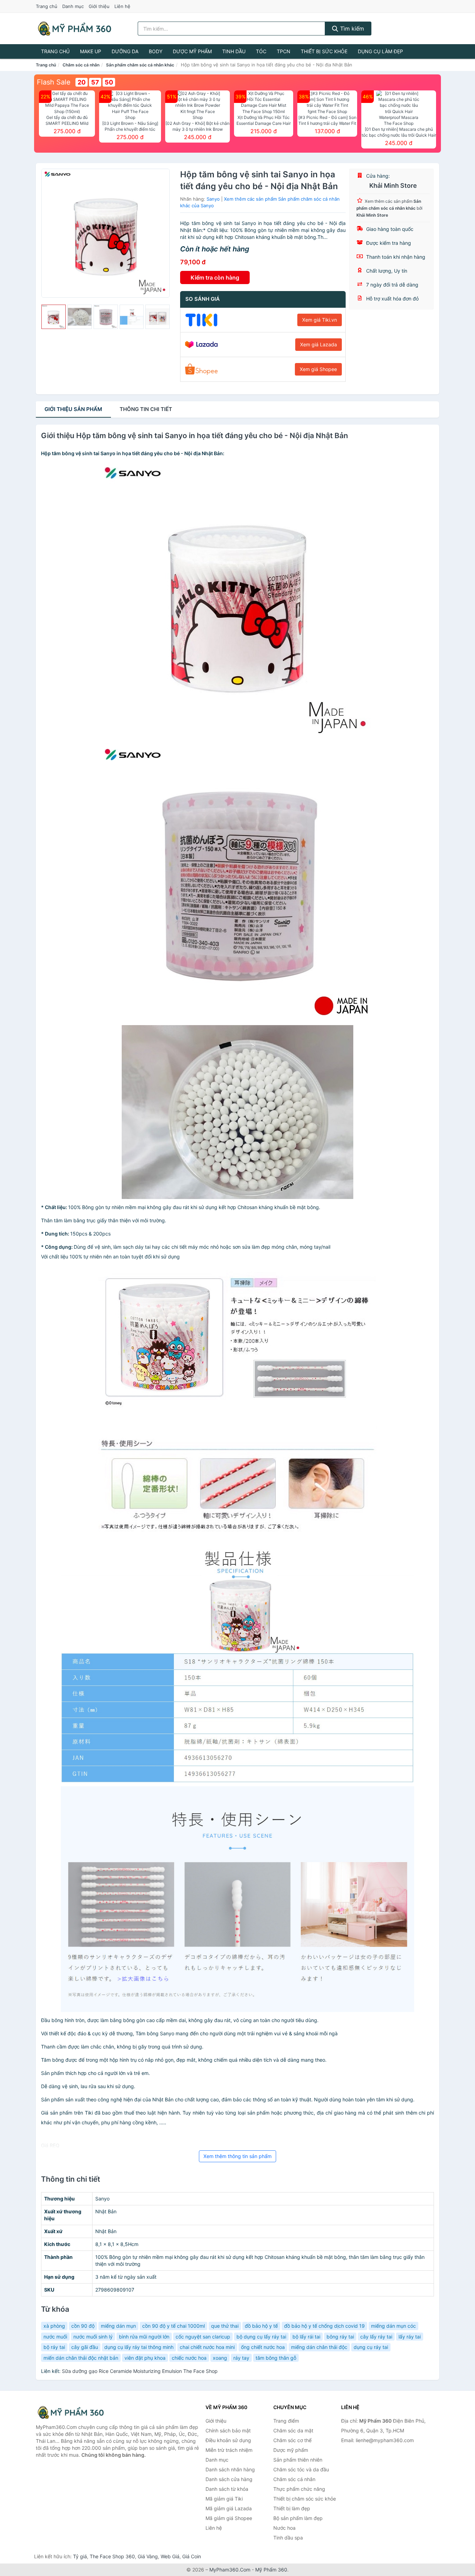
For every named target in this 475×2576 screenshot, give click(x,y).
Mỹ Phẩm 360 (271, 2570)
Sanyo (213, 199)
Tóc (261, 51)
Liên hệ (122, 6)
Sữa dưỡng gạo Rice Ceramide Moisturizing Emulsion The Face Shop (140, 2371)
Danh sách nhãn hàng (230, 2469)
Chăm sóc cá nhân (81, 65)
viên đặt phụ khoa (145, 2358)
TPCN (284, 51)
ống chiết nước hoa (263, 2347)
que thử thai (225, 2326)
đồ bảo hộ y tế (261, 2326)
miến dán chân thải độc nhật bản (81, 2358)
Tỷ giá (80, 2556)
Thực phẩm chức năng (299, 2489)
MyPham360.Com (230, 2570)
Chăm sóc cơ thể (292, 2440)
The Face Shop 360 (112, 2556)
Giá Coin (192, 2556)
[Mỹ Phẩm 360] (71, 2412)
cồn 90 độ (83, 2326)
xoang (220, 2358)
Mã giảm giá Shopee (229, 2518)
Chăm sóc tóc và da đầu (301, 2469)
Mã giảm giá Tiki (224, 2499)
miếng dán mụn (118, 2326)
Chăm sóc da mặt (293, 2430)
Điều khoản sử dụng (228, 2440)
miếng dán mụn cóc (393, 2326)
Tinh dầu (234, 51)
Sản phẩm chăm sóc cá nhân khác (140, 65)
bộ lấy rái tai (306, 2337)
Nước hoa (284, 2528)
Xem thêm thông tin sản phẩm (237, 2156)
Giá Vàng (148, 2556)
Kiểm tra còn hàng (215, 277)
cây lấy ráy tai (376, 2337)
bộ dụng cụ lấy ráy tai (261, 2337)
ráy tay (241, 2358)
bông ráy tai (340, 2337)
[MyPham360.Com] (74, 29)
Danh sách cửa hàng (229, 2479)
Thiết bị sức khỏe (324, 51)
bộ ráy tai (54, 2347)
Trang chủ (47, 6)
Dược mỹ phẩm (192, 51)
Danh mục (73, 6)
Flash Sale (54, 82)
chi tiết (146, 409)
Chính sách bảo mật (228, 2430)
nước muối (55, 2337)
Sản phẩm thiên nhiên (298, 2460)
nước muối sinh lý (93, 2337)
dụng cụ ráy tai (371, 2347)
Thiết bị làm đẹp (292, 2508)
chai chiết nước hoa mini (207, 2347)
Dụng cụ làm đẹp (380, 51)
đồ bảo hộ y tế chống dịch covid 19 (324, 2326)
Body (156, 51)
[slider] (54, 317)
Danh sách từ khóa (227, 2489)
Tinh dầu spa (288, 2538)
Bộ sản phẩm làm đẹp (298, 2518)
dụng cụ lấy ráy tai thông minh (139, 2347)
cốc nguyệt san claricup (203, 2337)
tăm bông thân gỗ (276, 2358)
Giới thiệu (99, 6)
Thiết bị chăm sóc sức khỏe (305, 2499)
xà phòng (54, 2326)
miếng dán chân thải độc (319, 2347)
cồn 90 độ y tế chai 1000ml (174, 2326)
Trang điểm (286, 2421)
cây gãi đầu (85, 2347)
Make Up (91, 51)
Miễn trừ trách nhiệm (229, 2450)
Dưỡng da (125, 51)
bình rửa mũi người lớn (144, 2337)
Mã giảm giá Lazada (229, 2508)
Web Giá (170, 2556)
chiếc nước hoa (189, 2358)
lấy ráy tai (410, 2337)
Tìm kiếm (351, 29)
